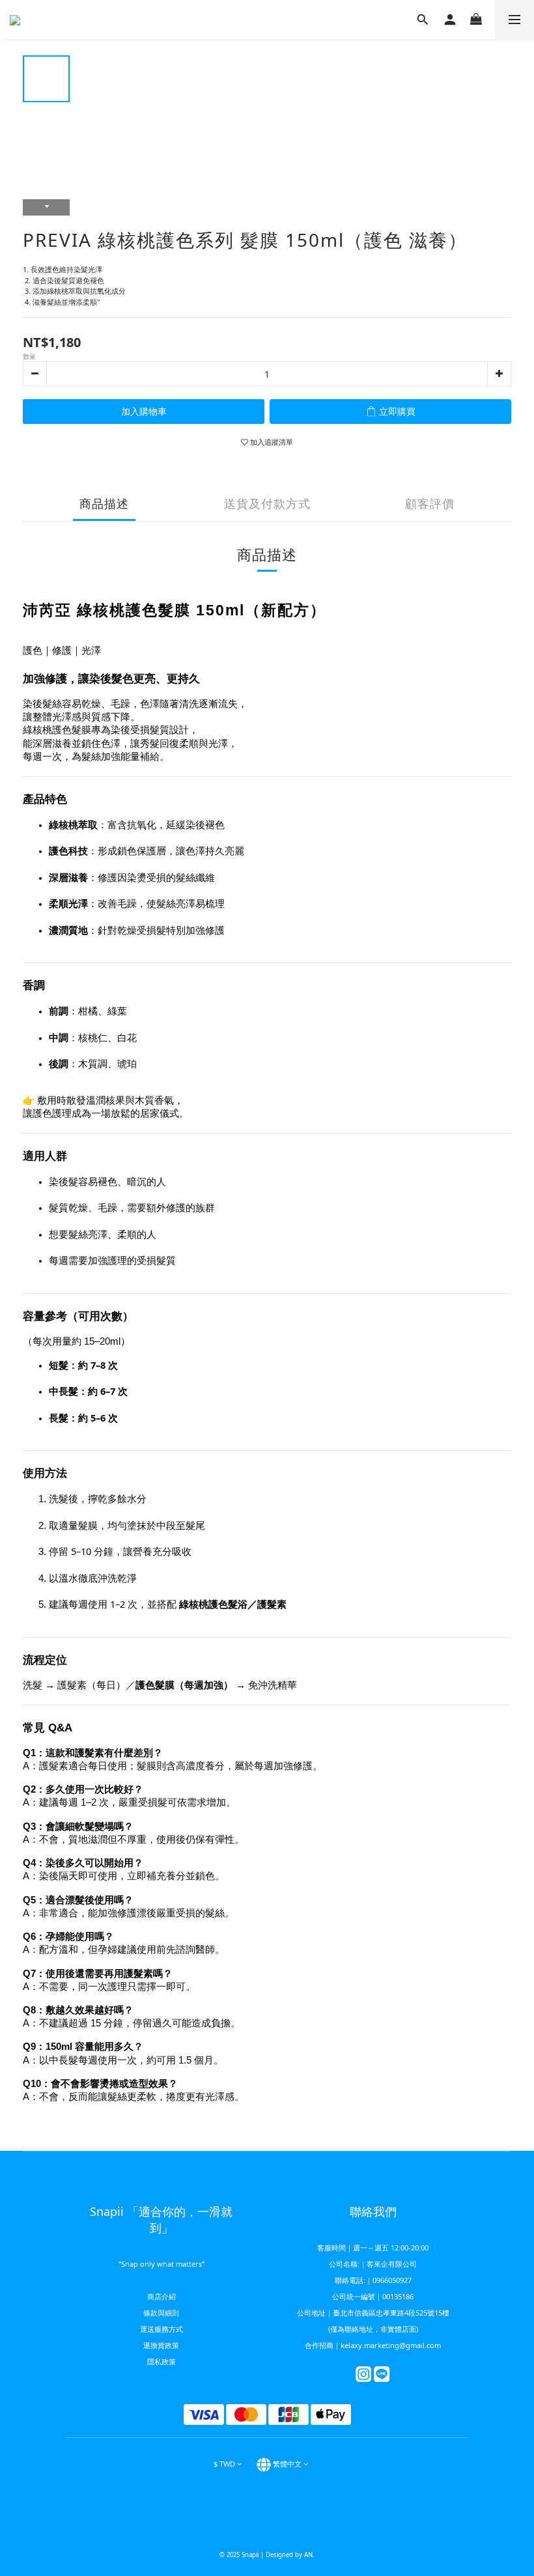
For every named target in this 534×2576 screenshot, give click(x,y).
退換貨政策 (161, 2345)
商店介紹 (162, 2296)
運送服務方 (158, 2329)
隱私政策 (162, 2361)
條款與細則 (161, 2313)
